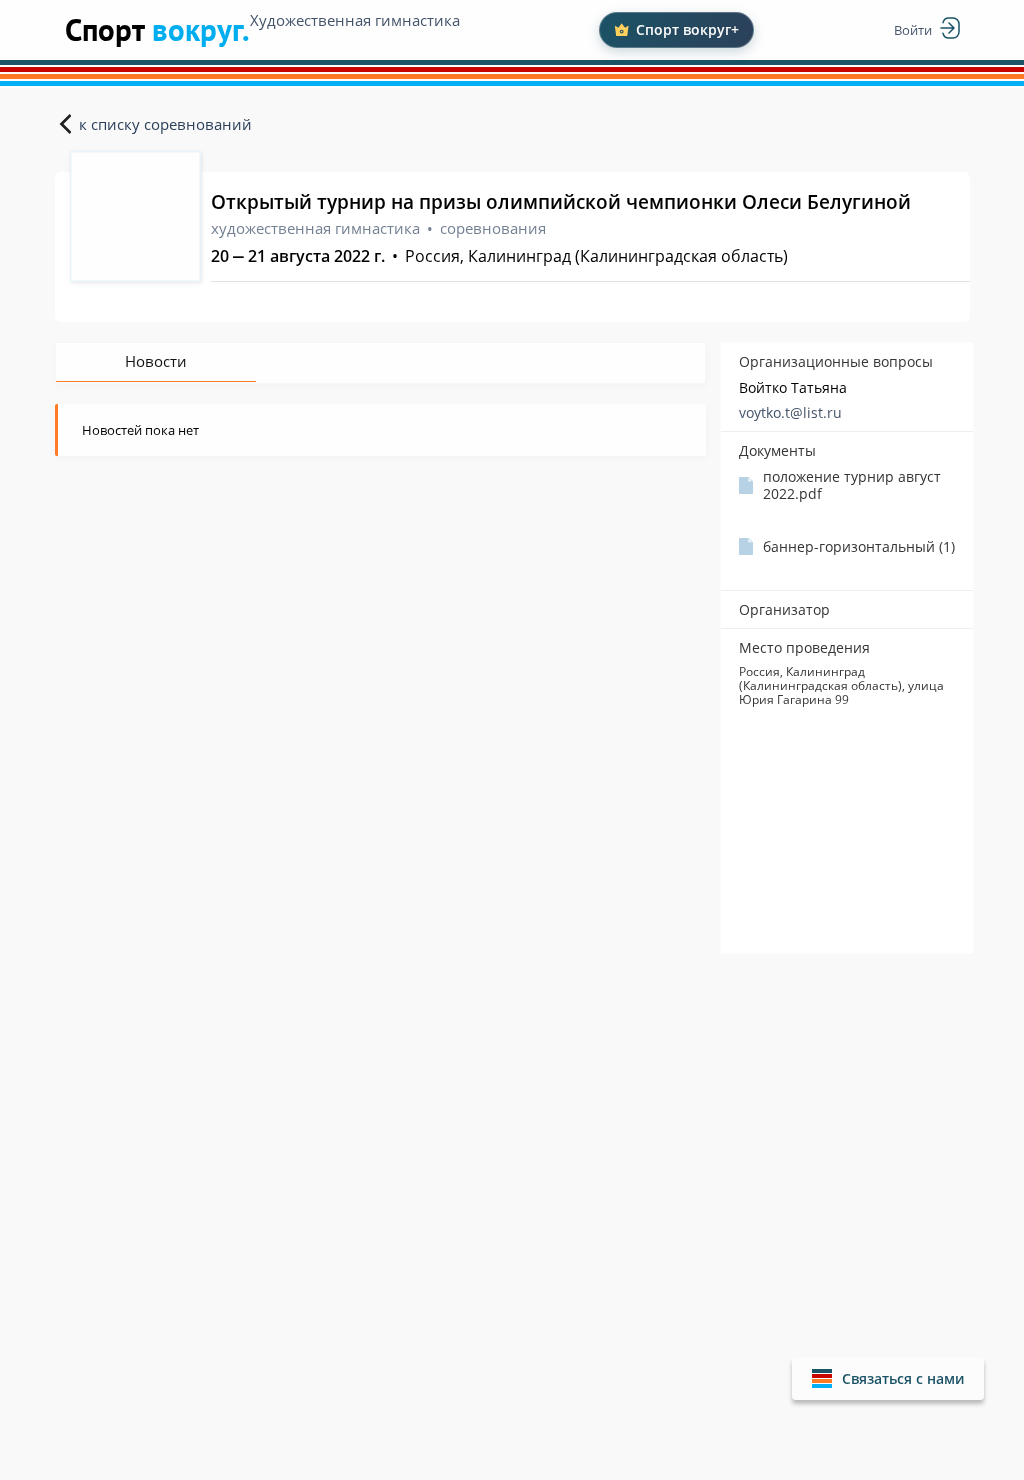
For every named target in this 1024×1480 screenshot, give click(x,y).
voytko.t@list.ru (790, 412)
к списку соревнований (165, 124)
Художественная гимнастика (355, 20)
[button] (888, 1378)
